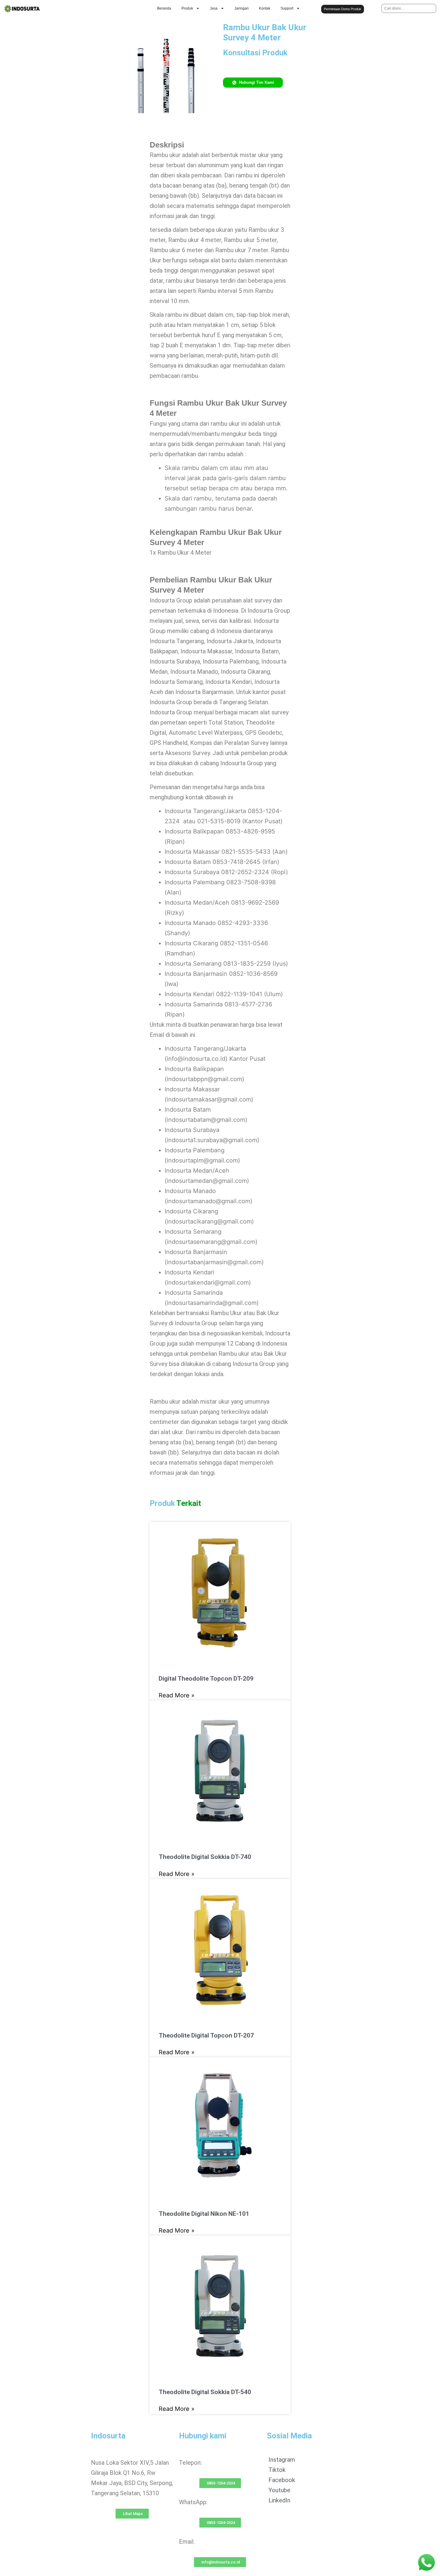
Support (287, 8)
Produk (187, 8)
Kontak (265, 8)
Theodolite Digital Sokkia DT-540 (205, 2392)
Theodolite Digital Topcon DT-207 (206, 2035)
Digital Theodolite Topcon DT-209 (206, 1679)
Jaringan (242, 8)
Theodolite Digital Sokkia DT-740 (205, 1857)
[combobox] (409, 8)
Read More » (177, 1695)
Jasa (214, 8)
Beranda (164, 8)
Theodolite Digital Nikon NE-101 (204, 2214)
